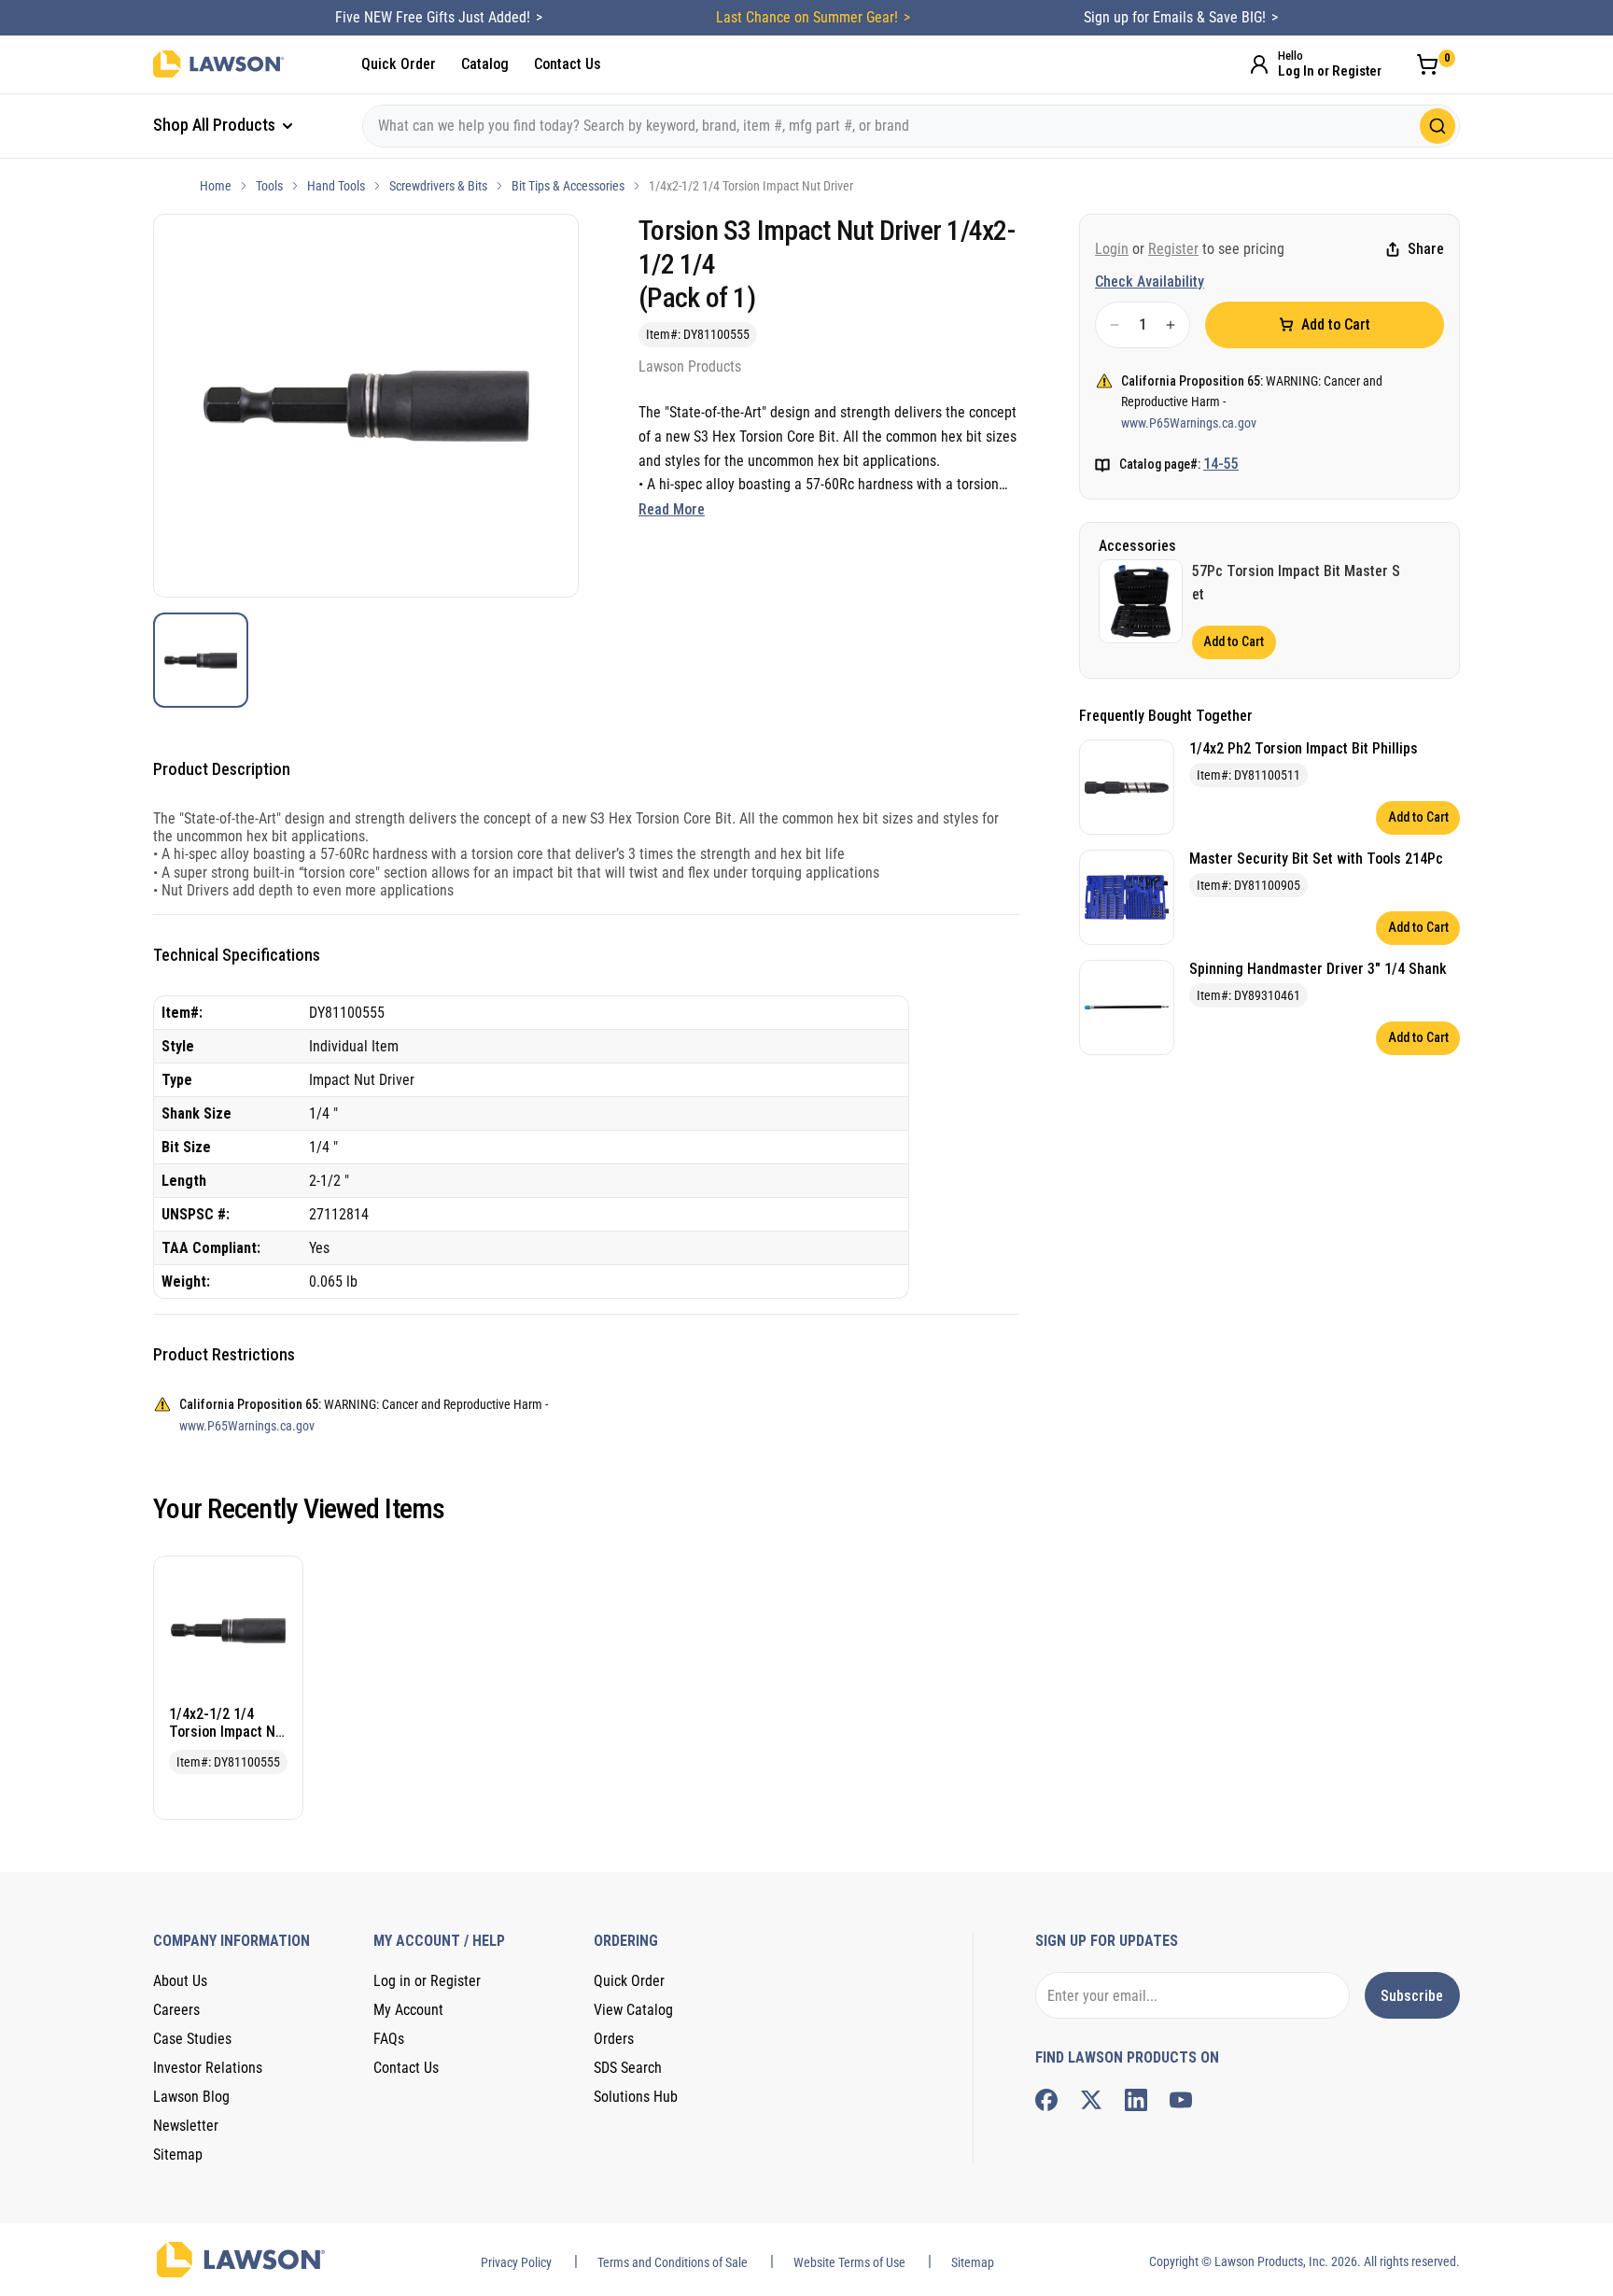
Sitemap (178, 2155)
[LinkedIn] (1136, 2100)
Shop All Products (216, 125)
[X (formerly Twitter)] (1091, 2100)
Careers (176, 2010)
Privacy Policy (516, 2262)
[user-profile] (1259, 64)
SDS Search (628, 2068)
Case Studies (192, 2039)
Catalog (485, 64)
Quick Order (399, 64)
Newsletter (186, 2126)
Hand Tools (336, 186)
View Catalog (633, 2010)
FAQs (389, 2039)
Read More (672, 509)
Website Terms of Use (849, 2262)
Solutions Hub (636, 2097)
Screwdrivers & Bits (438, 186)
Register (1173, 249)
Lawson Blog (191, 2097)
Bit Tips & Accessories (568, 186)
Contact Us (568, 64)
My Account (408, 2010)
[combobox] (911, 126)
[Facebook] (1046, 2100)
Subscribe (1412, 1996)
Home (216, 186)
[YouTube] (1181, 2100)
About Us (180, 1981)
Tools (269, 186)
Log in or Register (427, 1981)
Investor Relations (208, 2068)
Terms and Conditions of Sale (673, 2262)
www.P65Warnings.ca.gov (1189, 423)
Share (1426, 250)
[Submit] (1438, 126)
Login (1112, 249)
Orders (614, 2039)
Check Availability (1150, 282)
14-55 (1221, 464)
